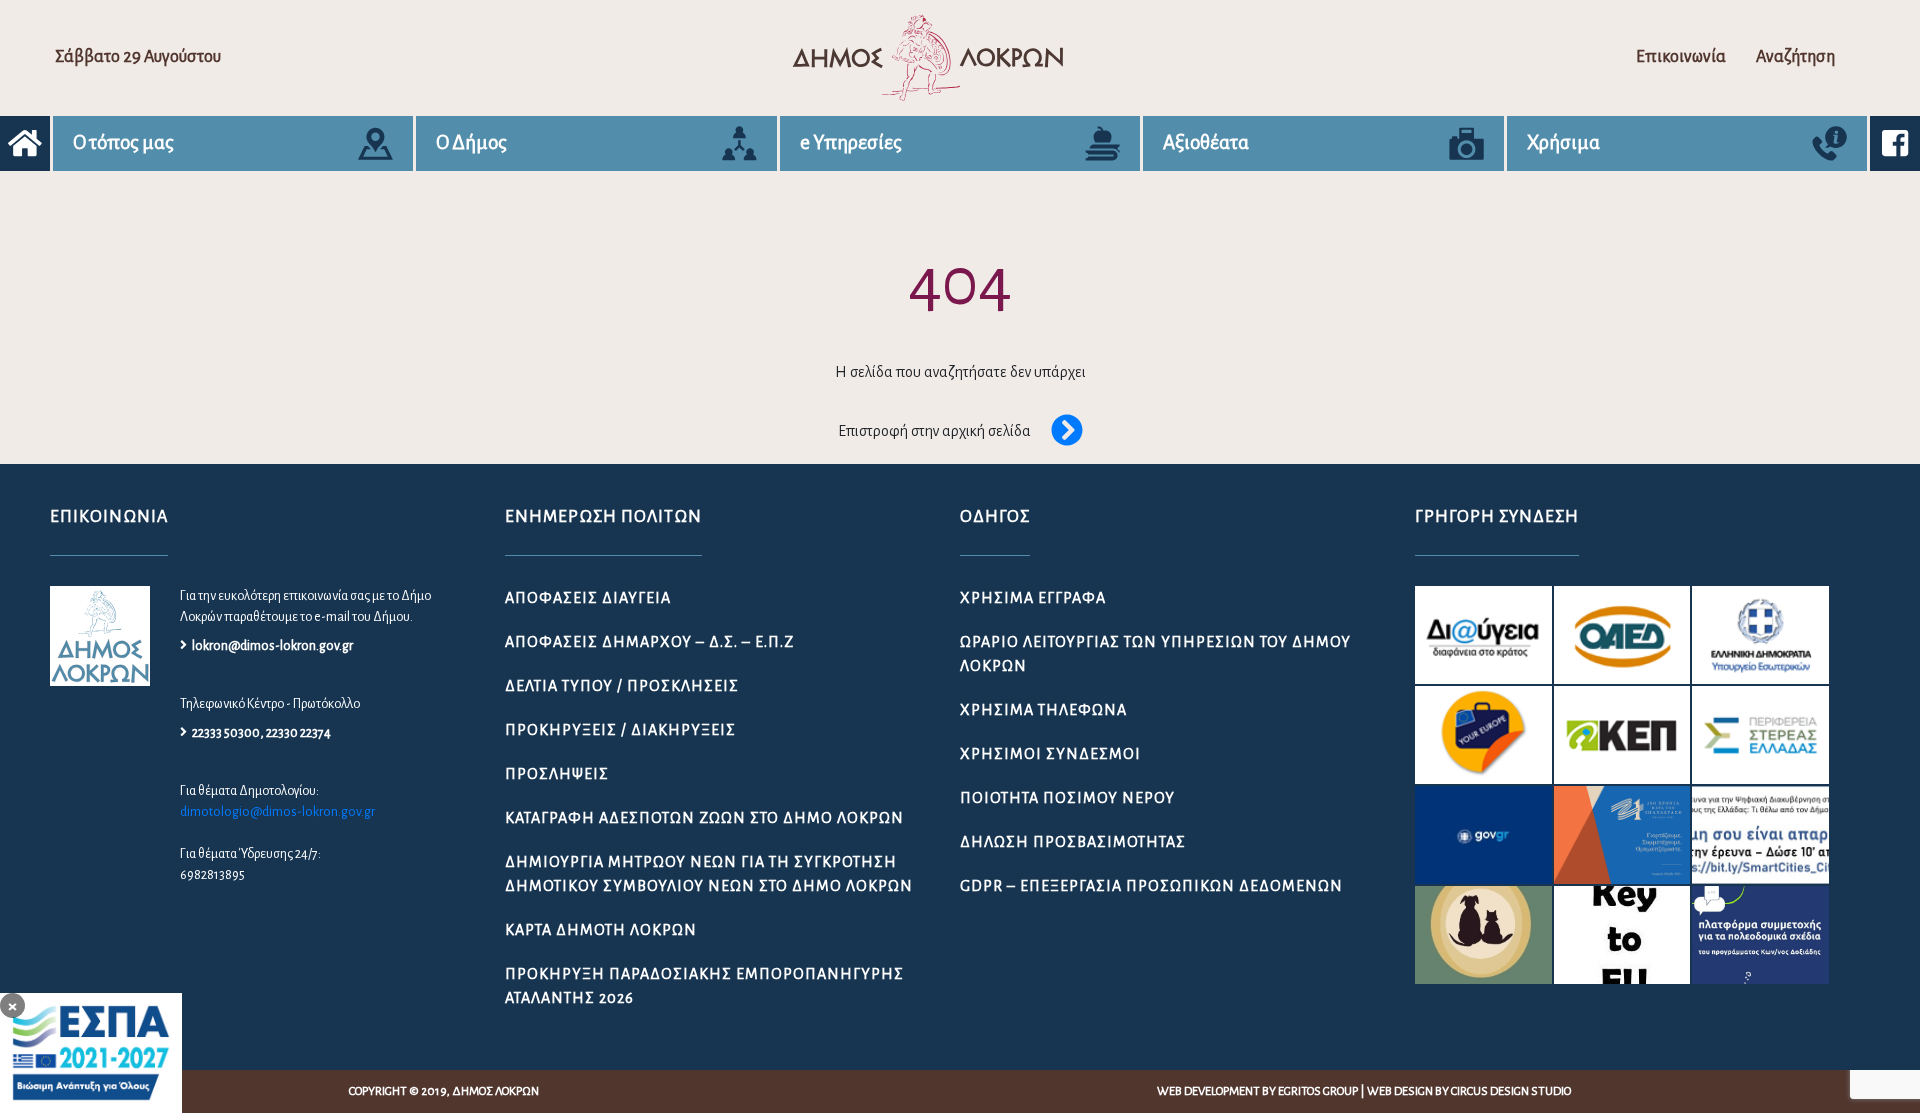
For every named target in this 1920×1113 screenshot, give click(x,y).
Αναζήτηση (1795, 57)
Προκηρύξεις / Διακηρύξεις (620, 730)
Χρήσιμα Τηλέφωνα (1043, 710)
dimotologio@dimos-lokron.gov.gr (277, 812)
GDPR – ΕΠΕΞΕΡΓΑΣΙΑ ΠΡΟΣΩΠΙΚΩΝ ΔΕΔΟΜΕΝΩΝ (1151, 886)
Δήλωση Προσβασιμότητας (1073, 842)
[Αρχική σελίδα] (25, 143)
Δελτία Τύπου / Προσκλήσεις (622, 686)
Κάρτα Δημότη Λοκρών (601, 930)
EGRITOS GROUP (1318, 1091)
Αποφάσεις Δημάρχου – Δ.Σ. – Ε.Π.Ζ (649, 642)
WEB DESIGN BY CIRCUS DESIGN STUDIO (1469, 1091)
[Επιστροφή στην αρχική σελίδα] (1057, 431)
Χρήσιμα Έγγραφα (1033, 598)
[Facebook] (1895, 143)
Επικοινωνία (1681, 57)
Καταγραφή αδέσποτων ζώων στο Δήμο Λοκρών (704, 818)
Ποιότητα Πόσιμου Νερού (1067, 798)
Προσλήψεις (557, 774)
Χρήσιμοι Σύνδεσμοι (1050, 754)
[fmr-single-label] (1483, 635)
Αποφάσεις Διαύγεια (588, 598)
